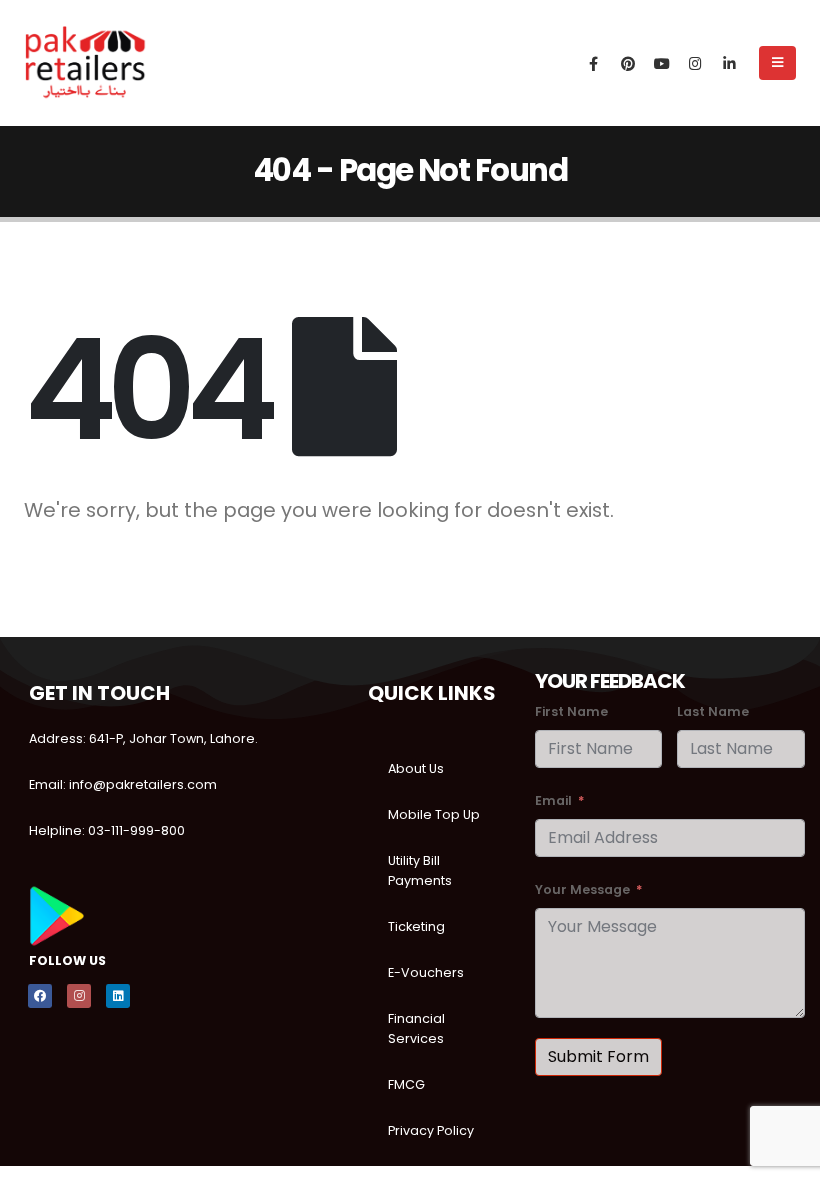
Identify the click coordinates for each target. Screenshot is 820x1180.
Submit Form (598, 1056)
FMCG (406, 1084)
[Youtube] (662, 63)
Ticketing (416, 926)
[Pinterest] (628, 63)
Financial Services (416, 1028)
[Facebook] (594, 63)
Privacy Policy (431, 1130)
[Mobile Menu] (777, 63)
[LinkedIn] (730, 63)
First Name (571, 711)
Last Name (713, 711)
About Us (416, 768)
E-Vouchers (426, 972)
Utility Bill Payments (420, 870)
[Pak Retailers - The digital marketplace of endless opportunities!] (85, 63)
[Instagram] (696, 63)
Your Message (582, 889)
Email (553, 800)
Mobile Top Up (434, 814)
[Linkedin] (118, 996)
